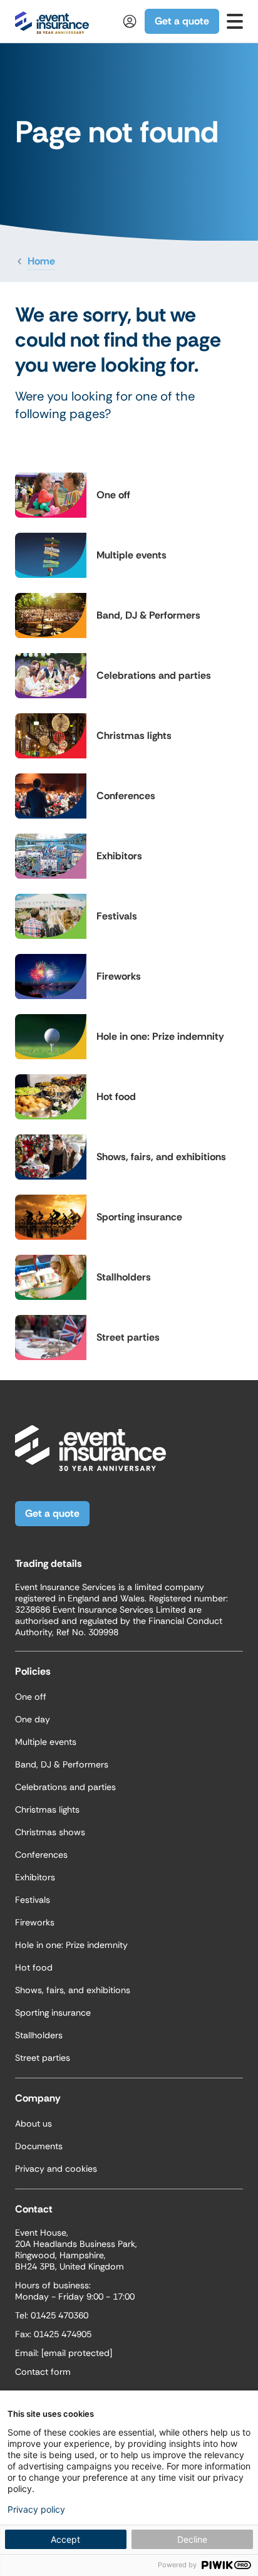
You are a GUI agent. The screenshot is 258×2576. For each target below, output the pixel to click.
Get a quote (182, 21)
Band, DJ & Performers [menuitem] (62, 1764)
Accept (65, 2539)
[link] (235, 21)
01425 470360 (59, 2315)
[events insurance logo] (52, 21)
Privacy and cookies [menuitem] (56, 2169)
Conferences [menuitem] (41, 1855)
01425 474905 (63, 2334)
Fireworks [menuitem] (35, 1922)
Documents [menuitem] (39, 2146)
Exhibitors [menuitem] (35, 1877)
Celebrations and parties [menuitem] (65, 1787)
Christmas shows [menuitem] (50, 1832)
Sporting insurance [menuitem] (53, 2013)
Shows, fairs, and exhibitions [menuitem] (73, 1990)
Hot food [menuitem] (34, 1967)
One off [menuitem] (31, 1697)
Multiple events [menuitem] (46, 1742)
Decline (192, 2539)
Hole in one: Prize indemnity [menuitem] (71, 1945)
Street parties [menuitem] (43, 2058)
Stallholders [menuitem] (39, 2035)
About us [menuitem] (34, 2123)
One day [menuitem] (33, 1719)
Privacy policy (36, 2510)
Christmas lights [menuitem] (47, 1809)
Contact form (43, 2372)
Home (41, 261)
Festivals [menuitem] (33, 1900)
